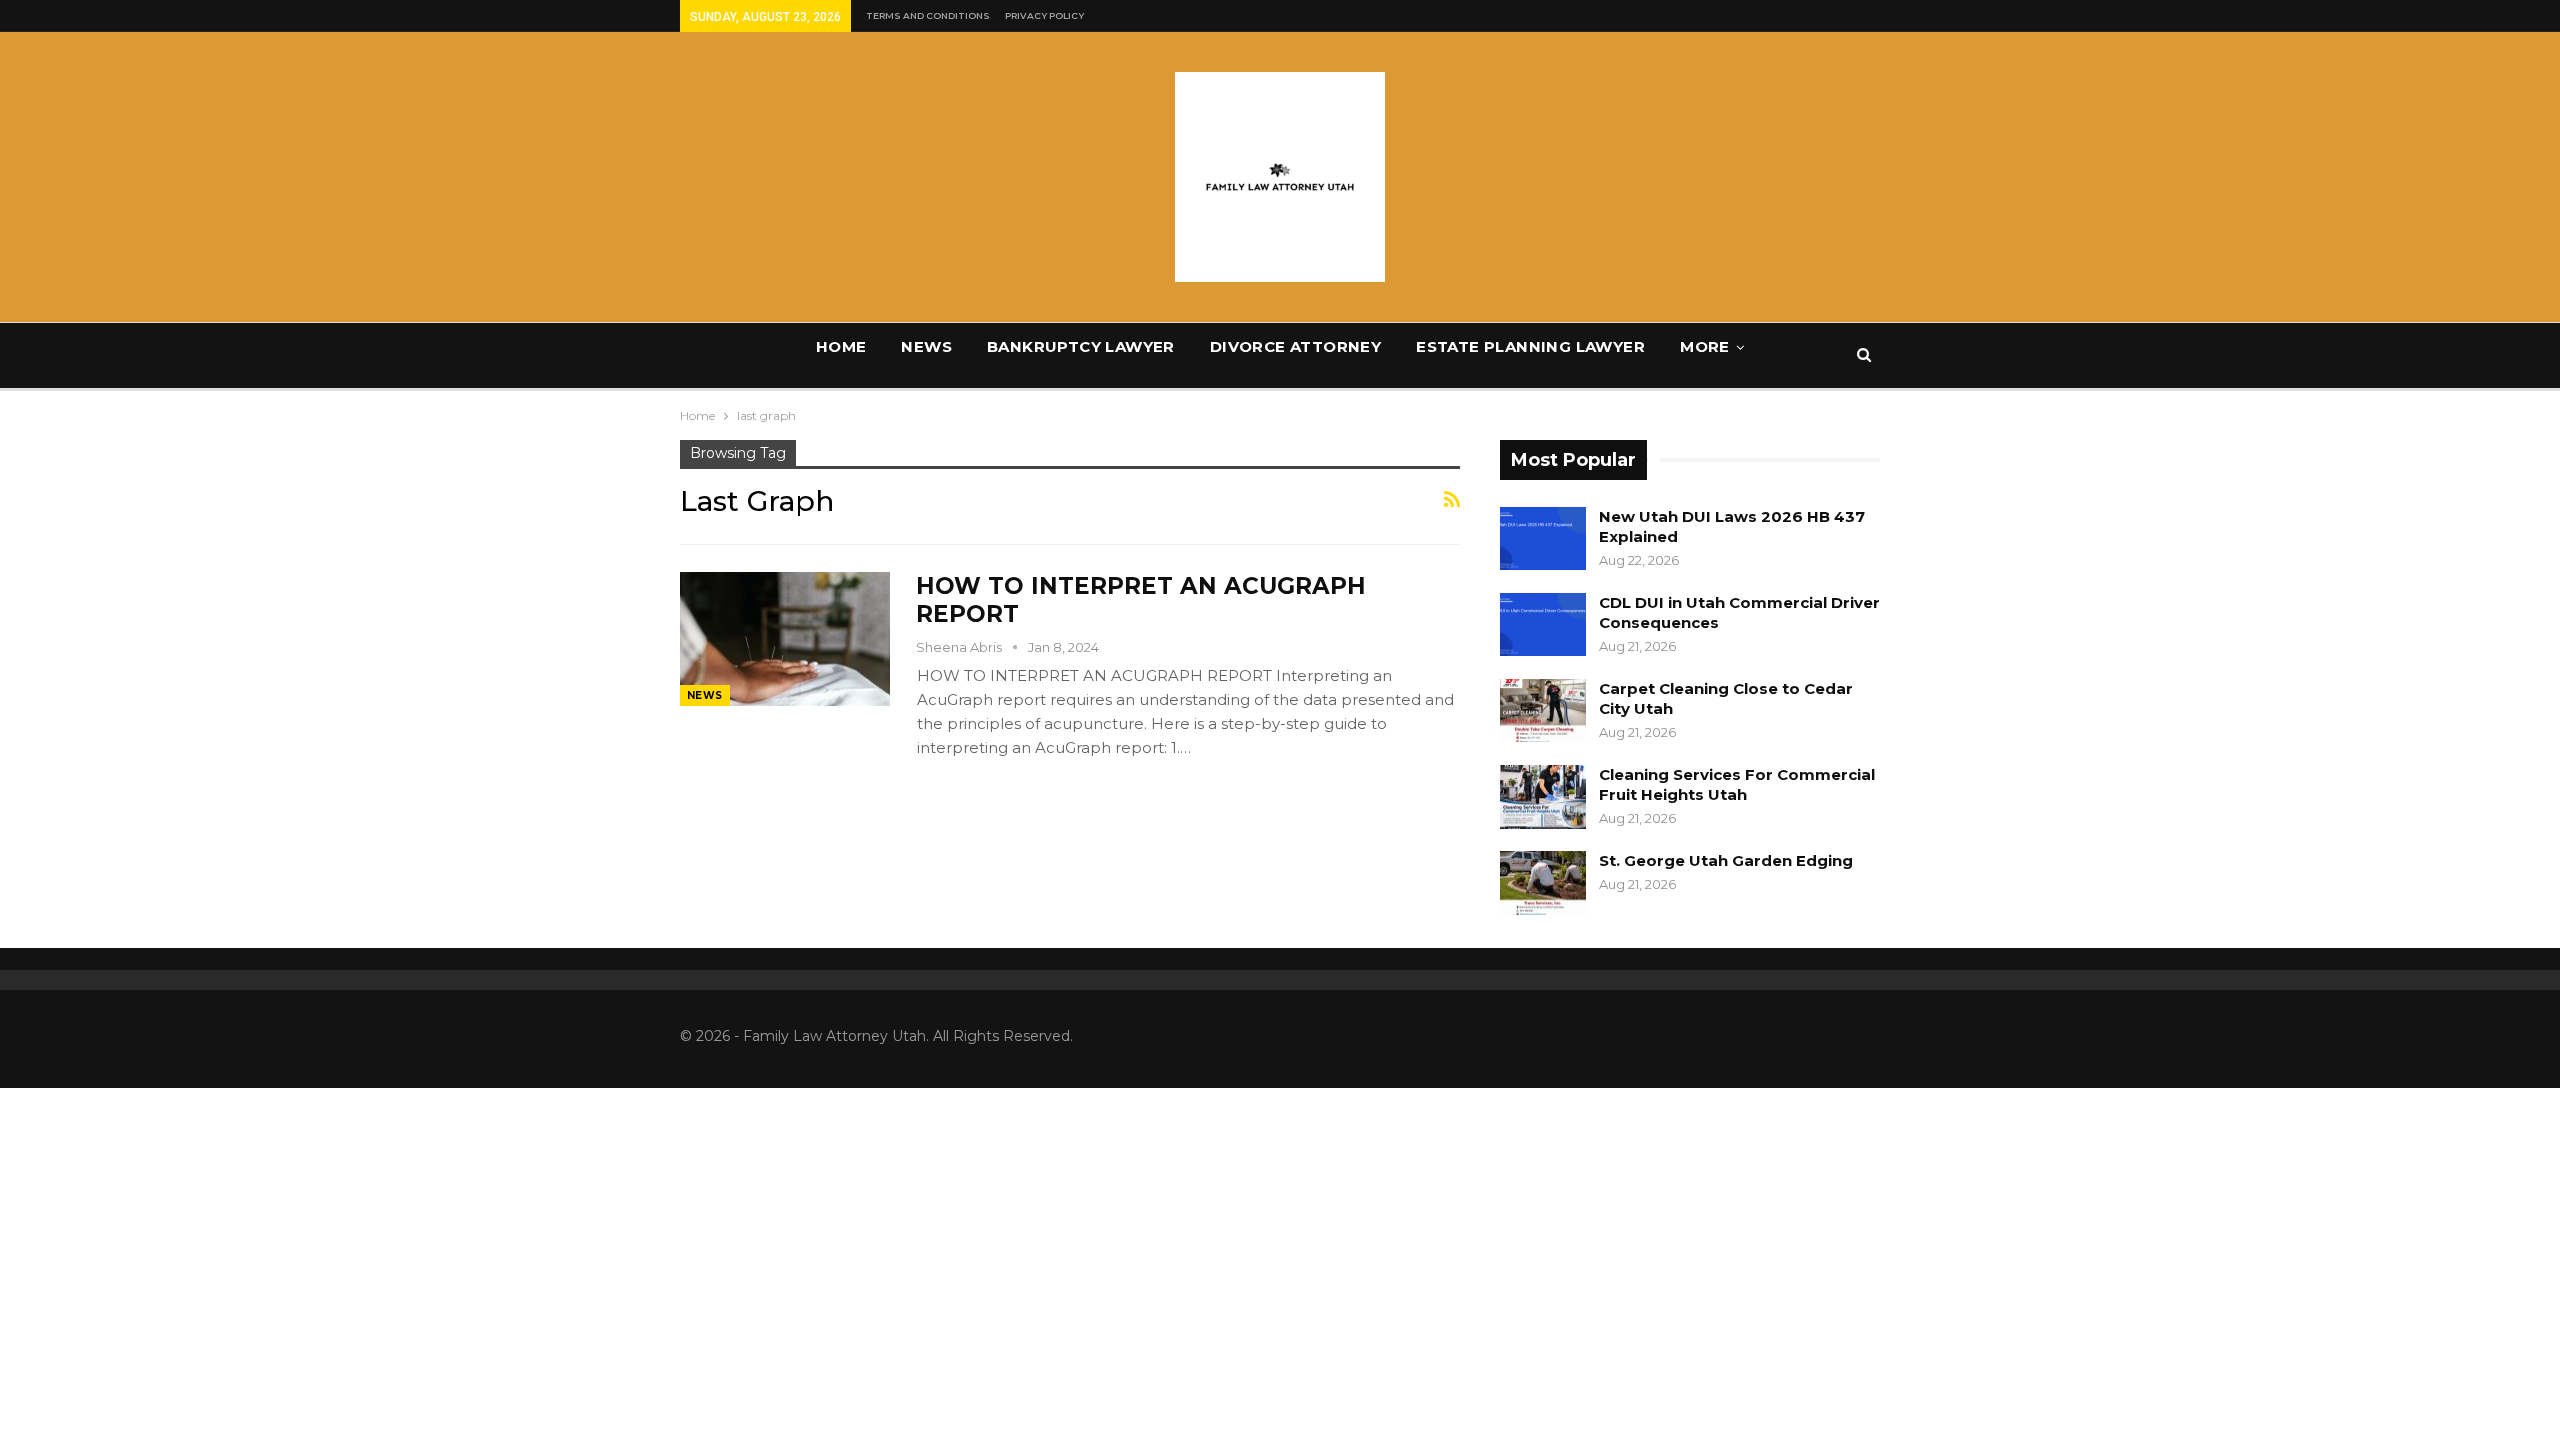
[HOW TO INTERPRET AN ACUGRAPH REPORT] (785, 639)
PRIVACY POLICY (1044, 15)
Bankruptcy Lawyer (1081, 346)
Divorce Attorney (1295, 346)
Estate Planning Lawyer (1530, 346)
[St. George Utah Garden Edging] (1543, 883)
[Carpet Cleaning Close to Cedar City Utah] (1543, 711)
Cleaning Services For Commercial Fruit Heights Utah (1737, 784)
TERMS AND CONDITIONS (928, 15)
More (1705, 346)
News (926, 346)
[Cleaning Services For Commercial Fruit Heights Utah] (1543, 797)
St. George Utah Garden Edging (1726, 860)
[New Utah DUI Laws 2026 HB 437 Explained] (1543, 539)
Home (841, 346)
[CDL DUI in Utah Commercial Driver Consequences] (1543, 625)
